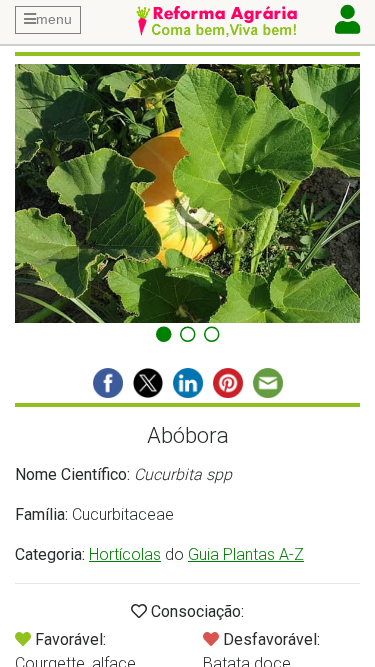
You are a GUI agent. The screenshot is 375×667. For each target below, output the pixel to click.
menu (54, 19)
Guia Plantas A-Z (246, 554)
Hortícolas (125, 554)
